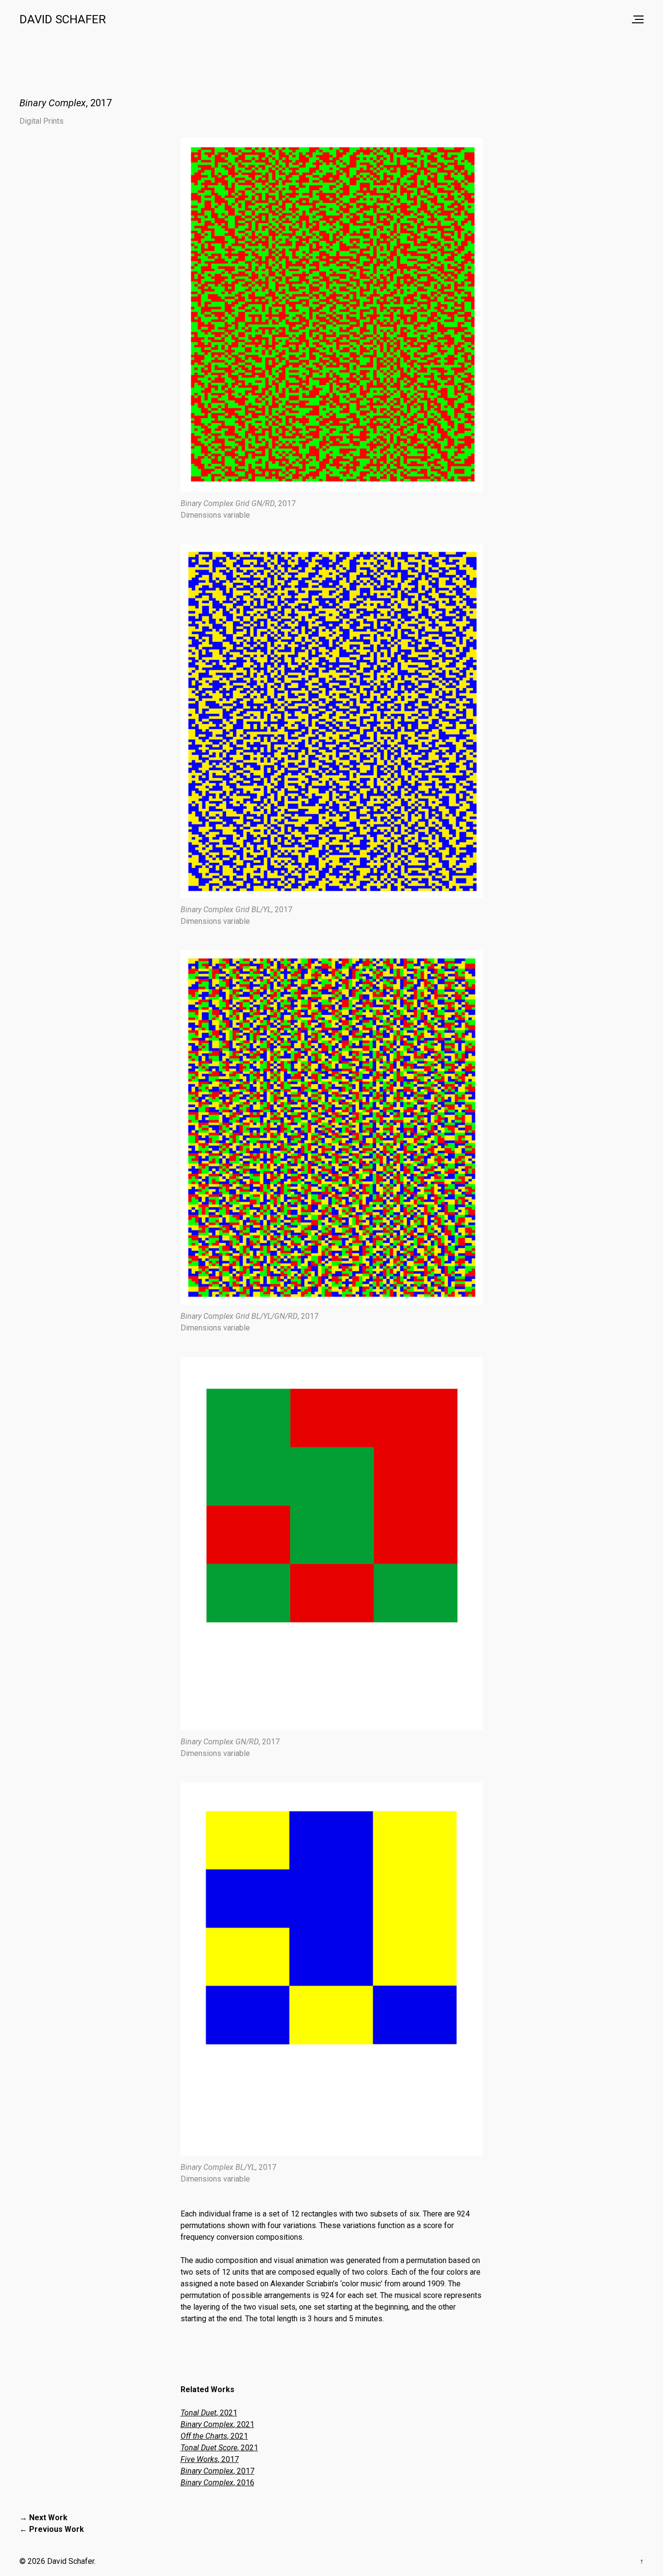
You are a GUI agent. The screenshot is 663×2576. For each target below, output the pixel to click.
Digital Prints (41, 121)
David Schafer (63, 19)
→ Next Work (43, 2518)
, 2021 (209, 2413)
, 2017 (210, 2459)
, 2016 (217, 2483)
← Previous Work (52, 2529)
